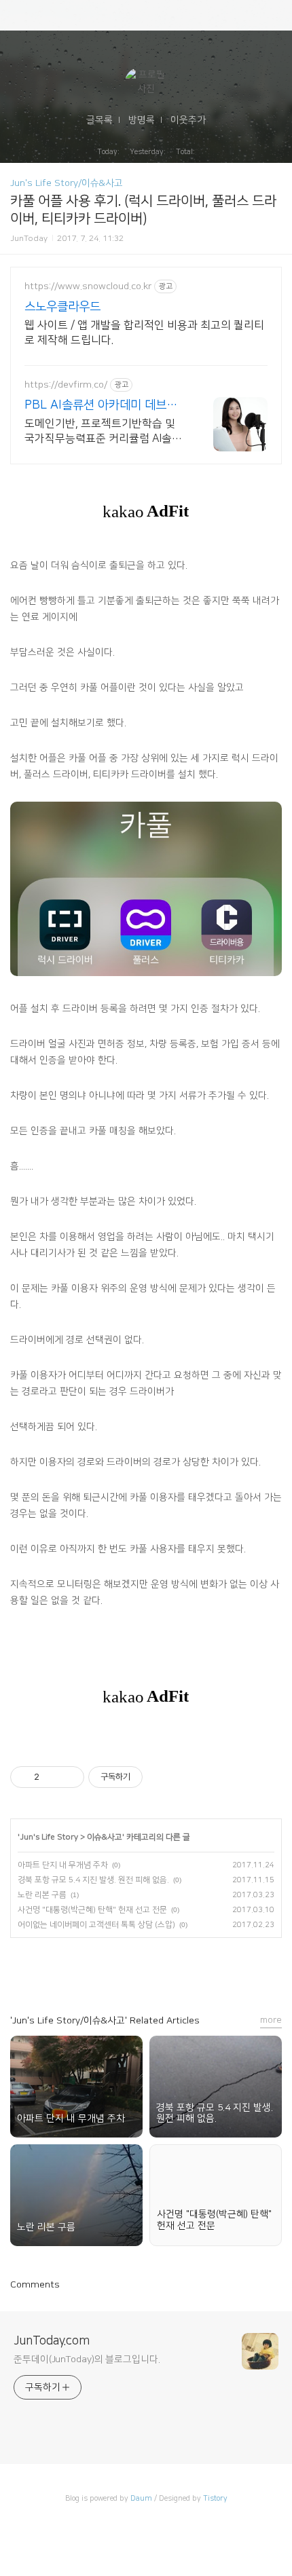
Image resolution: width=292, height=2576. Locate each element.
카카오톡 (193, 1970)
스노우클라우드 (62, 307)
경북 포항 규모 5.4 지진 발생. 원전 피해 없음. (93, 1880)
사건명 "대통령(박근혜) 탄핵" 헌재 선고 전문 (92, 1910)
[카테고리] (17, 15)
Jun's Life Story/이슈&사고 (67, 183)
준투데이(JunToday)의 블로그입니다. (87, 2359)
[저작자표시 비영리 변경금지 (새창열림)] (161, 1777)
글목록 (99, 120)
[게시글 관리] (69, 1777)
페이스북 (68, 1970)
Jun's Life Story (49, 1837)
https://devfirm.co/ (66, 385)
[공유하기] (52, 1777)
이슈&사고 (105, 1837)
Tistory (215, 2499)
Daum (141, 2499)
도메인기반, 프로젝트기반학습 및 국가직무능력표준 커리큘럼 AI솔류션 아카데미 (103, 432)
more (271, 2020)
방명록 (142, 120)
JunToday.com (52, 2341)
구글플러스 (130, 1970)
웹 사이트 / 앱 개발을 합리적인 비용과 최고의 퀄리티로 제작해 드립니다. (144, 333)
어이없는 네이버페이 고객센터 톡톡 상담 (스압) (96, 1925)
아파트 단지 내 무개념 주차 (63, 1865)
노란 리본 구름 (42, 1895)
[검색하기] (275, 15)
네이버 (224, 1970)
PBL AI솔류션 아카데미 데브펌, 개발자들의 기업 (102, 406)
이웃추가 (188, 120)
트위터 (162, 1970)
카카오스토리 (99, 1970)
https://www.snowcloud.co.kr (88, 286)
